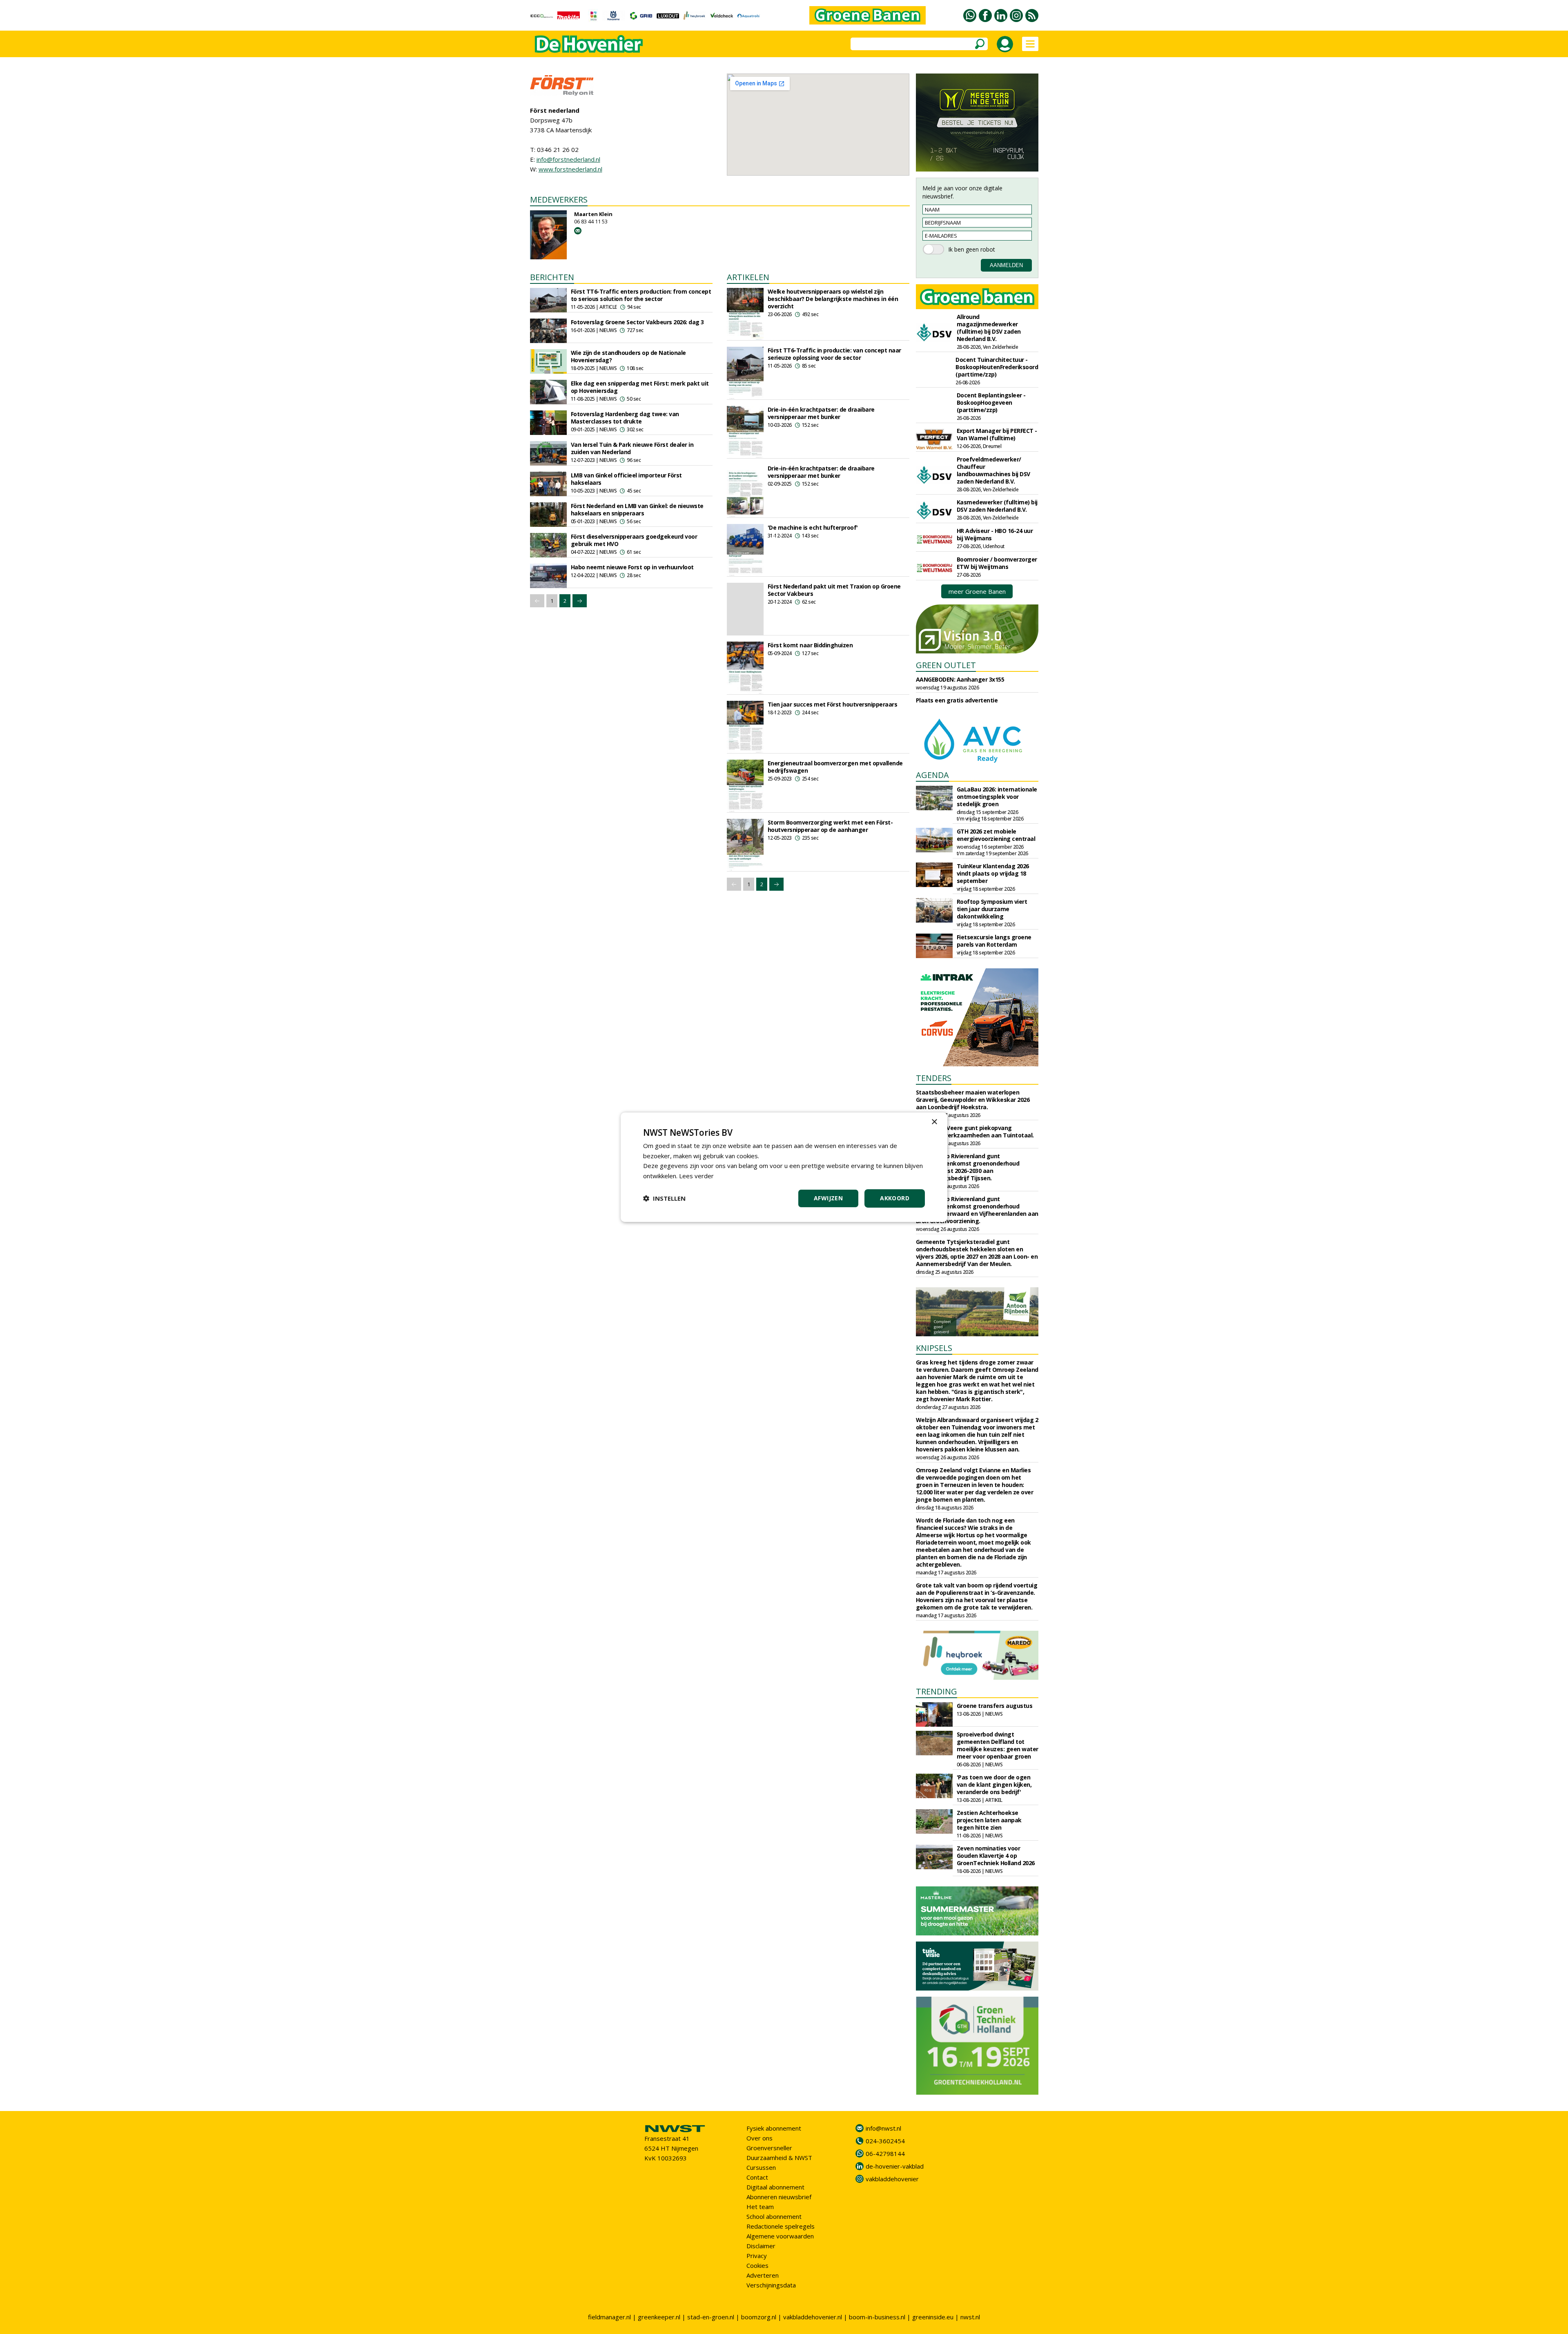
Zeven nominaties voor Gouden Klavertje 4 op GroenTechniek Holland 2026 (996, 1856)
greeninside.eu (933, 2317)
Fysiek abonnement (774, 2128)
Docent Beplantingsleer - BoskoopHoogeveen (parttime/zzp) (991, 402)
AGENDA (932, 775)
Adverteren (763, 2275)
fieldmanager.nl (609, 2317)
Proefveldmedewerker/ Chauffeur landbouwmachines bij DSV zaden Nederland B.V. (993, 470)
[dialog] (784, 1167)
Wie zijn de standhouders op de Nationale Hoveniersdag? (628, 356)
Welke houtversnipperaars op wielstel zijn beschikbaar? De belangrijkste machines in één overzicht (833, 299)
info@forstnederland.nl (568, 159)
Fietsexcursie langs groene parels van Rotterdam (994, 941)
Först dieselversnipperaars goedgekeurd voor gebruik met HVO (634, 540)
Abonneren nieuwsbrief (779, 2197)
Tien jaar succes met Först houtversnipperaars (833, 704)
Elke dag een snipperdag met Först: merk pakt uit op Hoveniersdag (640, 387)
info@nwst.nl (883, 2128)
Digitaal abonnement (775, 2187)
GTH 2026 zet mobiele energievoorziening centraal (996, 835)
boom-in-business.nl (877, 2317)
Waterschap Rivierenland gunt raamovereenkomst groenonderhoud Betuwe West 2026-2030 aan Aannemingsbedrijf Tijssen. (968, 1167)
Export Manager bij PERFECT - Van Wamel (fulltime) (997, 434)
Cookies (757, 2265)
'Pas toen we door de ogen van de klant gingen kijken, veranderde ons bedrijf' (994, 1784)
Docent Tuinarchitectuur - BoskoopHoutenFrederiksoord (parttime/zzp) (997, 367)
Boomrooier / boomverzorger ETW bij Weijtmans (997, 563)
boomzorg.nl (759, 2317)
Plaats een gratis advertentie (957, 700)
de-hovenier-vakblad (895, 2166)
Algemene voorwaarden (780, 2236)
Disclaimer (761, 2246)
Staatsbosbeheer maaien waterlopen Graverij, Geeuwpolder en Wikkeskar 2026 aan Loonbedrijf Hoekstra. (973, 1100)
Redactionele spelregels (781, 2226)
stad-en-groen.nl (711, 2317)
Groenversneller (769, 2148)
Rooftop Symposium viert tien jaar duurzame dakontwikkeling (992, 909)
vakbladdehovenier (892, 2179)
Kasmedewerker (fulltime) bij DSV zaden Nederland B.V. (997, 506)
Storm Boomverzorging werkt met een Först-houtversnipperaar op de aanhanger (830, 826)
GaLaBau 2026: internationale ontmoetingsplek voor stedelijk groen (997, 797)
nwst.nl (970, 2317)
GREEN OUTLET (946, 665)
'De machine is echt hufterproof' (813, 527)
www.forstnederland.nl (570, 169)
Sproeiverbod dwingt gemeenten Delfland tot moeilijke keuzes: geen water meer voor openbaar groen (998, 1745)
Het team (760, 2207)
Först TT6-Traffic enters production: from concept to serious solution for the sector (641, 295)
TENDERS (934, 1078)
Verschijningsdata (771, 2285)
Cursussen (761, 2167)
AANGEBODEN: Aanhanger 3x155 (960, 679)
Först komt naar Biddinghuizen (810, 645)
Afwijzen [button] (828, 1198)
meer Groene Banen (977, 591)
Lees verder (696, 1176)
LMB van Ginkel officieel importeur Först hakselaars (626, 479)
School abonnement (774, 2216)
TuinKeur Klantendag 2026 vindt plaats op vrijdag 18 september (993, 873)
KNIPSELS (934, 1348)
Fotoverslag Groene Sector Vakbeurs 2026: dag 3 (637, 322)
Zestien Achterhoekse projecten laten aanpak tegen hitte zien (989, 1820)
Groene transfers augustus (995, 1706)
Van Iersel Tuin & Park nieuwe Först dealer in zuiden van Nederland (632, 448)
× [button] (934, 1122)
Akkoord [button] (895, 1198)
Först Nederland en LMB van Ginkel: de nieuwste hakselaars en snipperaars (637, 509)
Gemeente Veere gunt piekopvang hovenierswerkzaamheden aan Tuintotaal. (975, 1131)
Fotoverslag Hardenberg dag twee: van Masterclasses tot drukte (625, 418)
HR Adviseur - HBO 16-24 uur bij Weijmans (995, 534)
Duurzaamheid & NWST (779, 2158)
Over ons (759, 2138)
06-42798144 (885, 2153)
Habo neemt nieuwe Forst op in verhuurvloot (632, 567)
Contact (757, 2177)
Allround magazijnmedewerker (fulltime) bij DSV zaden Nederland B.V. (989, 328)
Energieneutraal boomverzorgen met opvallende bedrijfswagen (835, 767)
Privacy (757, 2256)
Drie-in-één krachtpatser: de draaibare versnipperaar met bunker (821, 413)
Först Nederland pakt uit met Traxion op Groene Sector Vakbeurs (834, 590)
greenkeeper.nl (659, 2317)
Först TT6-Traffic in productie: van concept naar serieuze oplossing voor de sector (834, 354)
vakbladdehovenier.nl (813, 2317)
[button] (664, 1198)
